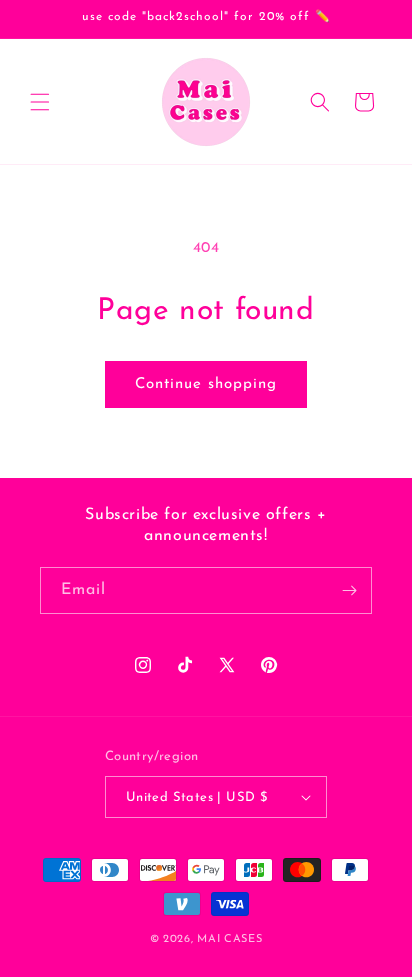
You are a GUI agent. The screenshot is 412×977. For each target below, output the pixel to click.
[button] (40, 102)
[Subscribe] (349, 590)
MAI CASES (229, 939)
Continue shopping (206, 384)
